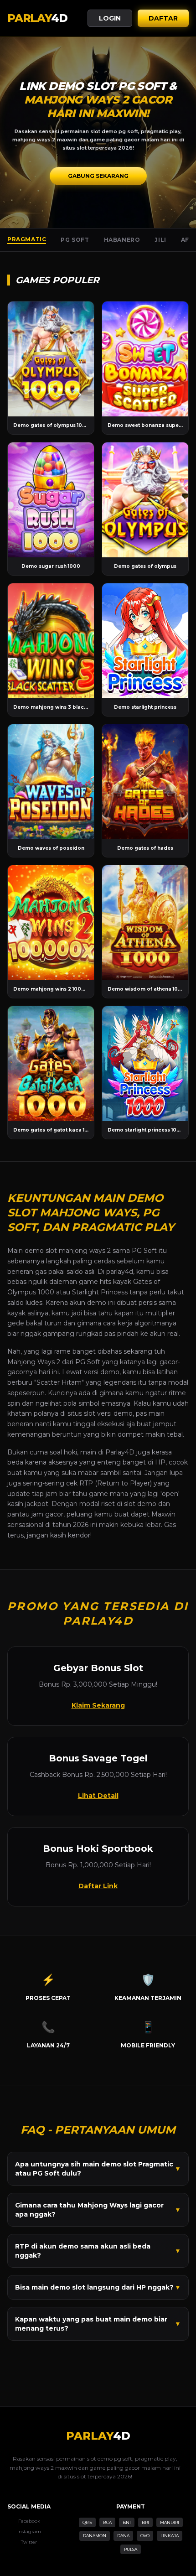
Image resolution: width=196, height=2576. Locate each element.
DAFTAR (163, 18)
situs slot (81, 1413)
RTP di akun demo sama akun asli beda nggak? (98, 2251)
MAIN (51, 359)
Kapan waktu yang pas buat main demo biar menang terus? (98, 2324)
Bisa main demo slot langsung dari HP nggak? (98, 2287)
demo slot (41, 1251)
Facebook (29, 2521)
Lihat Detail (98, 1796)
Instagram (29, 2532)
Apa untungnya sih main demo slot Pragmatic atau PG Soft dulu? (98, 2169)
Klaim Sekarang (98, 1705)
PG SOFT (75, 240)
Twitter (29, 2542)
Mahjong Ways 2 (34, 1362)
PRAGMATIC (27, 239)
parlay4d (120, 1272)
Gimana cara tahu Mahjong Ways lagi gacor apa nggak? (98, 2210)
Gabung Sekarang (98, 176)
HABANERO (122, 240)
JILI (160, 240)
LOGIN (110, 18)
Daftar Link (98, 1886)
